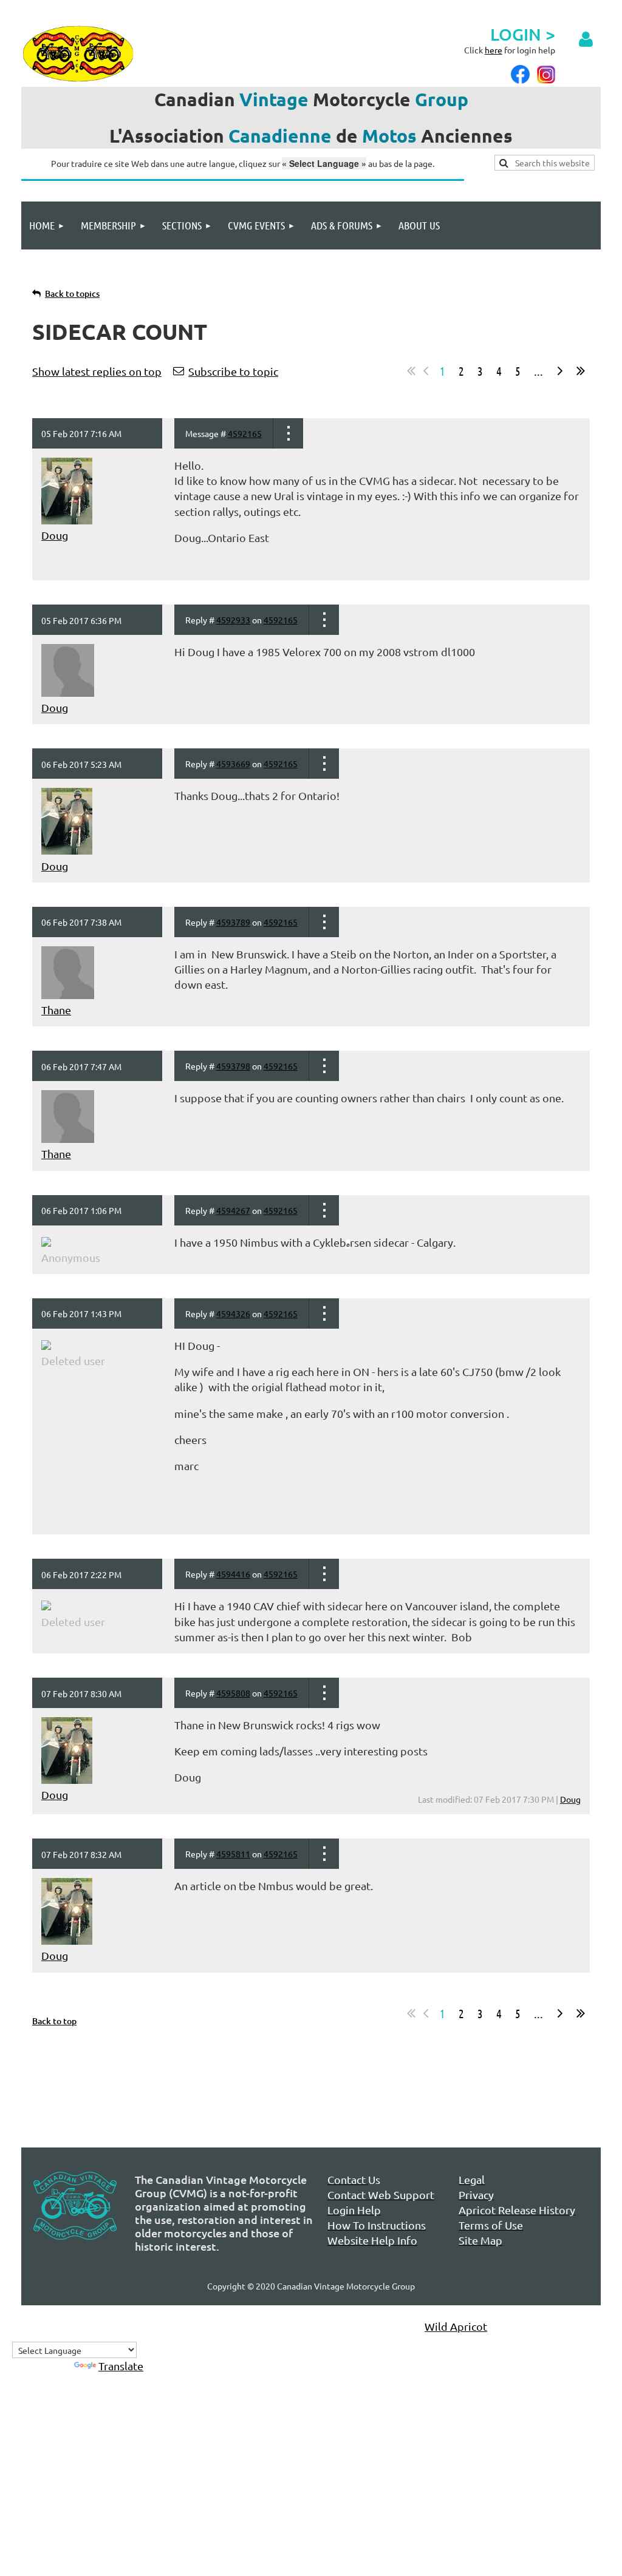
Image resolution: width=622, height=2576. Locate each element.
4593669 (233, 764)
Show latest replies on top (97, 371)
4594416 (233, 1574)
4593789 (233, 922)
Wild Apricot (456, 2326)
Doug (55, 535)
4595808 (233, 1693)
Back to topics (72, 293)
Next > (560, 371)
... (538, 371)
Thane (56, 1010)
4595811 (233, 1854)
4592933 (233, 620)
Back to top (54, 2021)
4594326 (233, 1313)
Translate (121, 2366)
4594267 (233, 1210)
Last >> (581, 371)
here (494, 50)
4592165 (245, 433)
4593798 (233, 1066)
